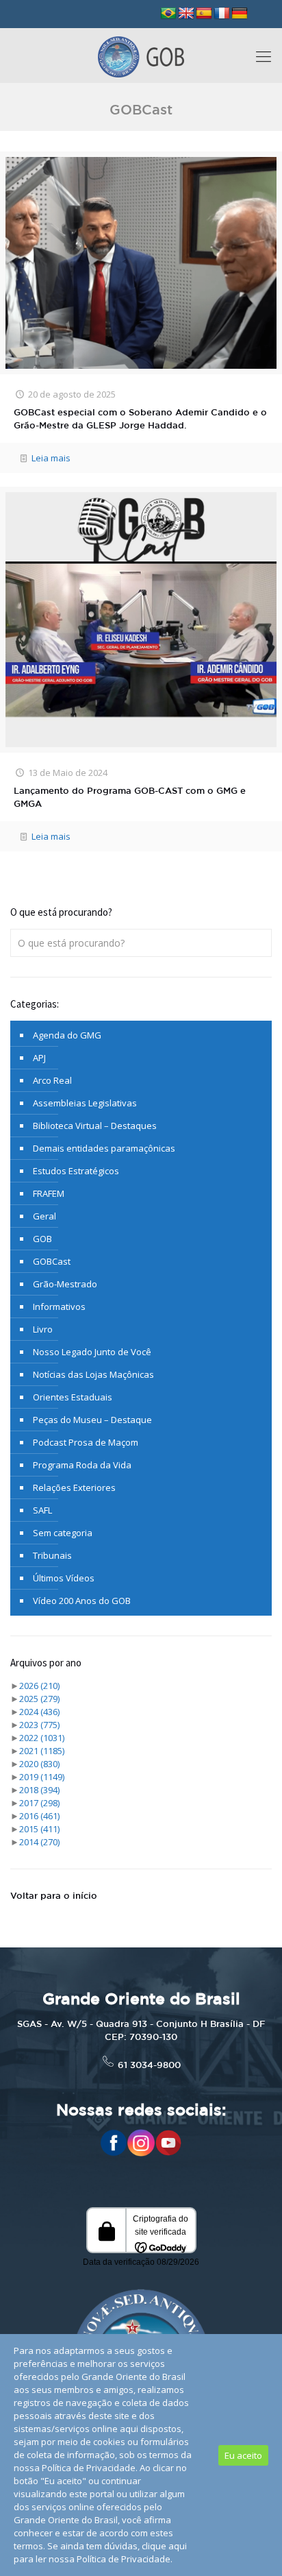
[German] (240, 14)
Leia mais (51, 458)
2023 (39, 1725)
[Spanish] (204, 14)
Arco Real (52, 1080)
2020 (39, 1764)
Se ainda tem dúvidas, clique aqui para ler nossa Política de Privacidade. (100, 2552)
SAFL (42, 1510)
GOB (42, 1239)
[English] (186, 14)
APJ (39, 1058)
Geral (44, 1216)
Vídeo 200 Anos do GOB (82, 1601)
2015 (39, 1829)
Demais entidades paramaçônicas (104, 1148)
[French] (222, 14)
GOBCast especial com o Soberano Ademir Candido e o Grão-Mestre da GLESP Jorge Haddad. (140, 420)
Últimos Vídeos (64, 1578)
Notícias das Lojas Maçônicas (93, 1374)
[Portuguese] (168, 14)
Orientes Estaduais (73, 1397)
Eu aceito (243, 2455)
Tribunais (52, 1555)
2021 (42, 1751)
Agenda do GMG (67, 1035)
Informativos (59, 1307)
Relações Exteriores (74, 1487)
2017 (39, 1803)
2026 (39, 1686)
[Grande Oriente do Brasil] (141, 56)
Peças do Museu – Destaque (92, 1420)
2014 (39, 1842)
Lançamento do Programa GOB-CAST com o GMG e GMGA (130, 798)
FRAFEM (49, 1193)
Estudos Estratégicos (76, 1171)
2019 (42, 1777)
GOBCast (52, 1261)
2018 (39, 1790)
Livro (43, 1329)
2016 (39, 1816)
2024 (39, 1712)
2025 (39, 1699)
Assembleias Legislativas (85, 1103)
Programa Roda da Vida (82, 1465)
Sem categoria (63, 1533)
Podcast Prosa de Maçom (86, 1442)
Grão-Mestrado (65, 1284)
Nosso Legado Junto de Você (92, 1352)
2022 (42, 1738)
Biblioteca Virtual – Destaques (95, 1126)
